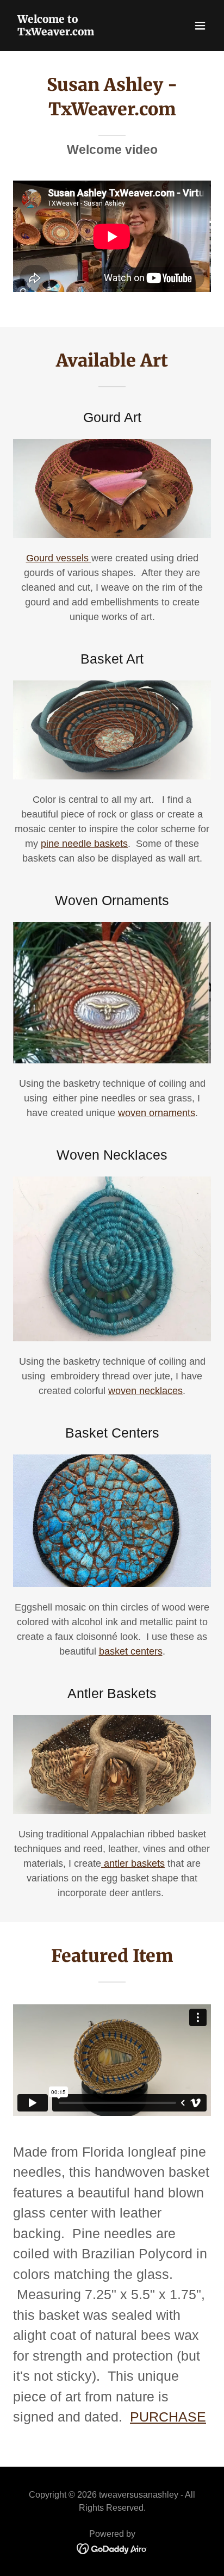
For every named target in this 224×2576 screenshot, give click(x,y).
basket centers (131, 1651)
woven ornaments (157, 1113)
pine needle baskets (84, 844)
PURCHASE (168, 2417)
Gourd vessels (59, 558)
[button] (200, 26)
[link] (82, 32)
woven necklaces (145, 1391)
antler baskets (133, 1863)
